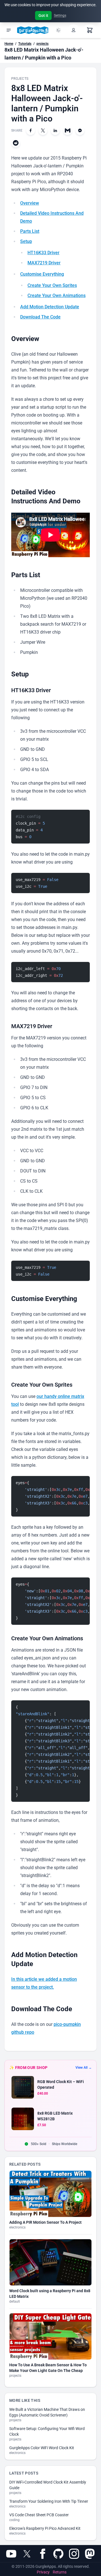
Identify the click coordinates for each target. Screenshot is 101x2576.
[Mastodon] (90, 2554)
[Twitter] (27, 2554)
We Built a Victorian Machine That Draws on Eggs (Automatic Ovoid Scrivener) (47, 2412)
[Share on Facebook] (31, 130)
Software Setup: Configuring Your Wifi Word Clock (47, 2431)
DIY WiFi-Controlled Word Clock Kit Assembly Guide (48, 2485)
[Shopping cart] (90, 30)
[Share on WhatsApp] (80, 130)
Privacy (43, 2572)
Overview (30, 203)
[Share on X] (43, 130)
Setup (26, 241)
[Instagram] (74, 2554)
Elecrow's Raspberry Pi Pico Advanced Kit (45, 2528)
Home (9, 44)
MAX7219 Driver (44, 263)
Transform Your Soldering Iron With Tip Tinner (49, 2501)
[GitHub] (58, 2554)
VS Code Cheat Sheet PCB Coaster (39, 2515)
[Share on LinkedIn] (55, 130)
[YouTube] (11, 2554)
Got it (43, 16)
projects (43, 44)
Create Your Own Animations (57, 296)
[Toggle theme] (58, 30)
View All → (84, 2068)
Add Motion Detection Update (50, 307)
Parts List (30, 231)
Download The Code (40, 317)
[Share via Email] (68, 130)
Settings (60, 16)
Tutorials (25, 44)
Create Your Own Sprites (52, 285)
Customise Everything (42, 274)
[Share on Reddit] (16, 143)
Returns (60, 2572)
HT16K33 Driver (43, 253)
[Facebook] (43, 2554)
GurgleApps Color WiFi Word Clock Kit (42, 2448)
